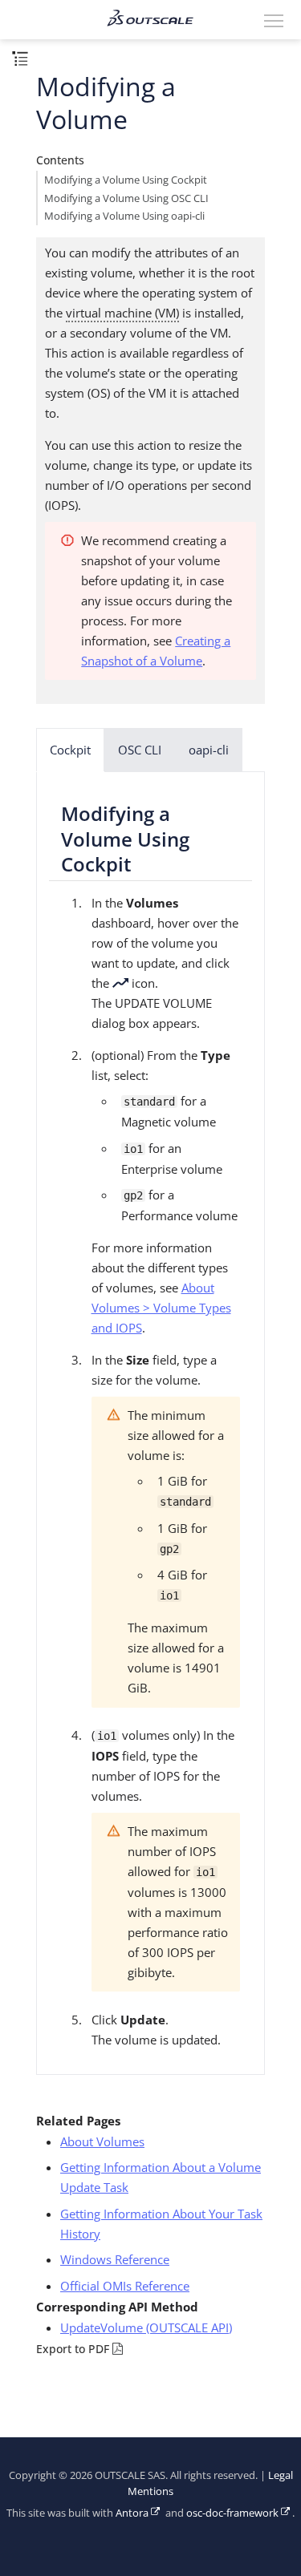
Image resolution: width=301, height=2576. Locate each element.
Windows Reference (115, 2259)
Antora (132, 2513)
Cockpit (70, 750)
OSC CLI (140, 750)
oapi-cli (209, 750)
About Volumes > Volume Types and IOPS (161, 1308)
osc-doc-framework (232, 2513)
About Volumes (102, 2141)
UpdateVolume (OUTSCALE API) (146, 2327)
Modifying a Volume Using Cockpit (126, 180)
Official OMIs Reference (125, 2286)
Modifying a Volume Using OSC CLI (126, 198)
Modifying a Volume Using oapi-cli (124, 216)
